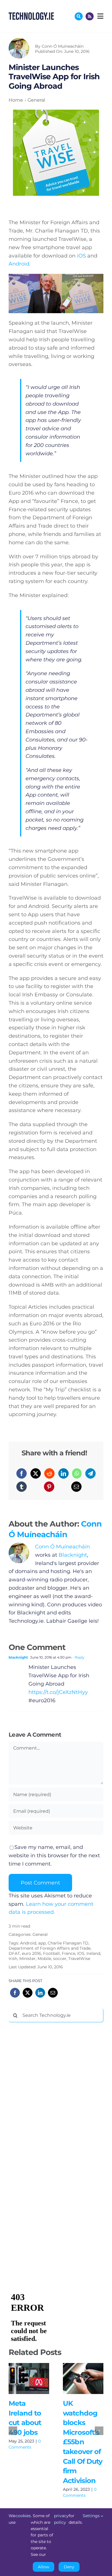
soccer (60, 1959)
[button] (13, 2431)
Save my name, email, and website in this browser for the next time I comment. (54, 1856)
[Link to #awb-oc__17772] (79, 16)
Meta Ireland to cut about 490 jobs (21, 2378)
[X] (36, 1473)
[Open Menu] (100, 16)
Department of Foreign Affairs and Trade (50, 1948)
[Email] (76, 1487)
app (42, 1943)
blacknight (18, 1657)
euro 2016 (31, 1953)
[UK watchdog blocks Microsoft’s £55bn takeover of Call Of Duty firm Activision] (83, 2379)
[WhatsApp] (77, 1473)
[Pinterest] (49, 1487)
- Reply (78, 1657)
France (68, 1953)
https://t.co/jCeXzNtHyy (58, 1692)
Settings (92, 2516)
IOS (81, 1953)
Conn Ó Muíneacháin (63, 46)
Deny (69, 2567)
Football (51, 1953)
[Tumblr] (22, 1487)
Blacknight (73, 1555)
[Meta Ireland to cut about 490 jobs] (29, 2379)
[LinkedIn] (63, 1473)
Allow (44, 2567)
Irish (13, 1959)
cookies (23, 2516)
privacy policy (61, 2519)
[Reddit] (49, 1473)
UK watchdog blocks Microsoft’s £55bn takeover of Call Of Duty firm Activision (75, 2378)
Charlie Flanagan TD (68, 1943)
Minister (27, 1959)
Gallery (37, 2378)
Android (19, 264)
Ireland (93, 1953)
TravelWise (79, 1959)
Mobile (44, 1959)
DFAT (14, 1953)
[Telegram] (90, 1473)
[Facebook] (22, 1473)
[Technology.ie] (31, 15)
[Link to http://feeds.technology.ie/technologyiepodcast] (90, 16)
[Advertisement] (52, 2114)
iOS (81, 256)
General (40, 1934)
